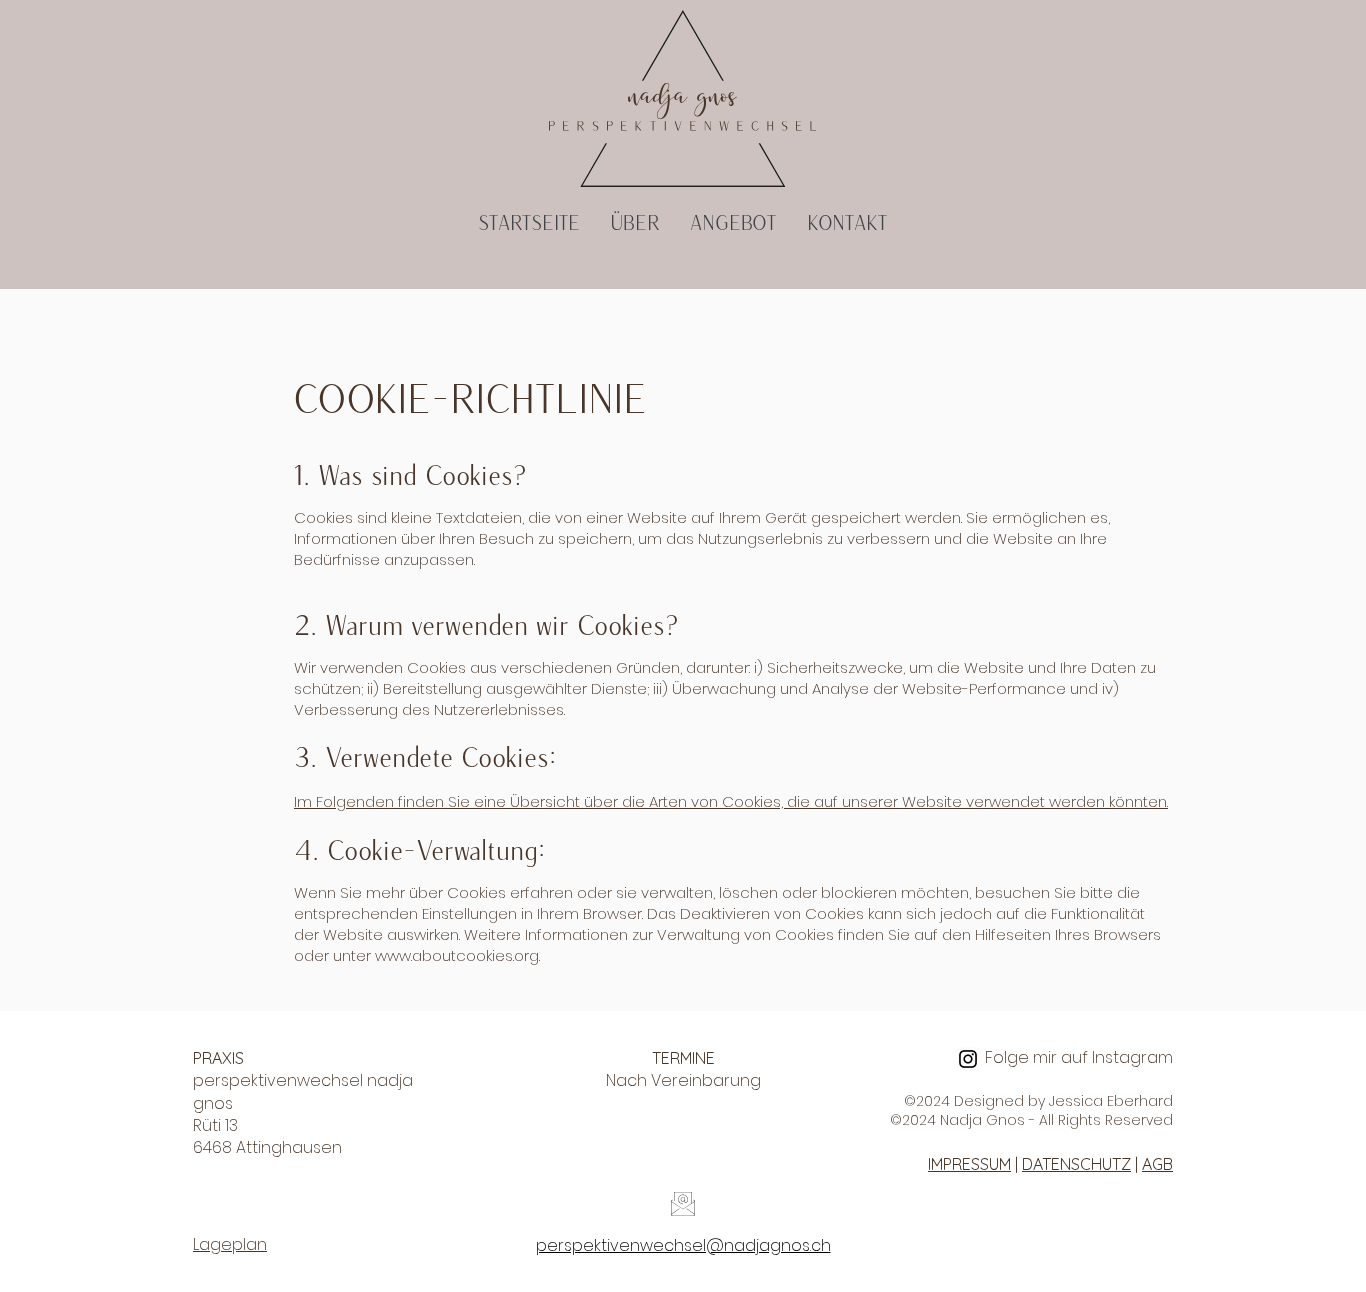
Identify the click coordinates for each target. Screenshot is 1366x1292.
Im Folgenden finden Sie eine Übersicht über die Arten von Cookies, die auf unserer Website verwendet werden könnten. (731, 801)
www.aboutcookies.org (457, 955)
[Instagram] (968, 1059)
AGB (1157, 1164)
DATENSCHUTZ (1076, 1164)
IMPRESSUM (969, 1164)
